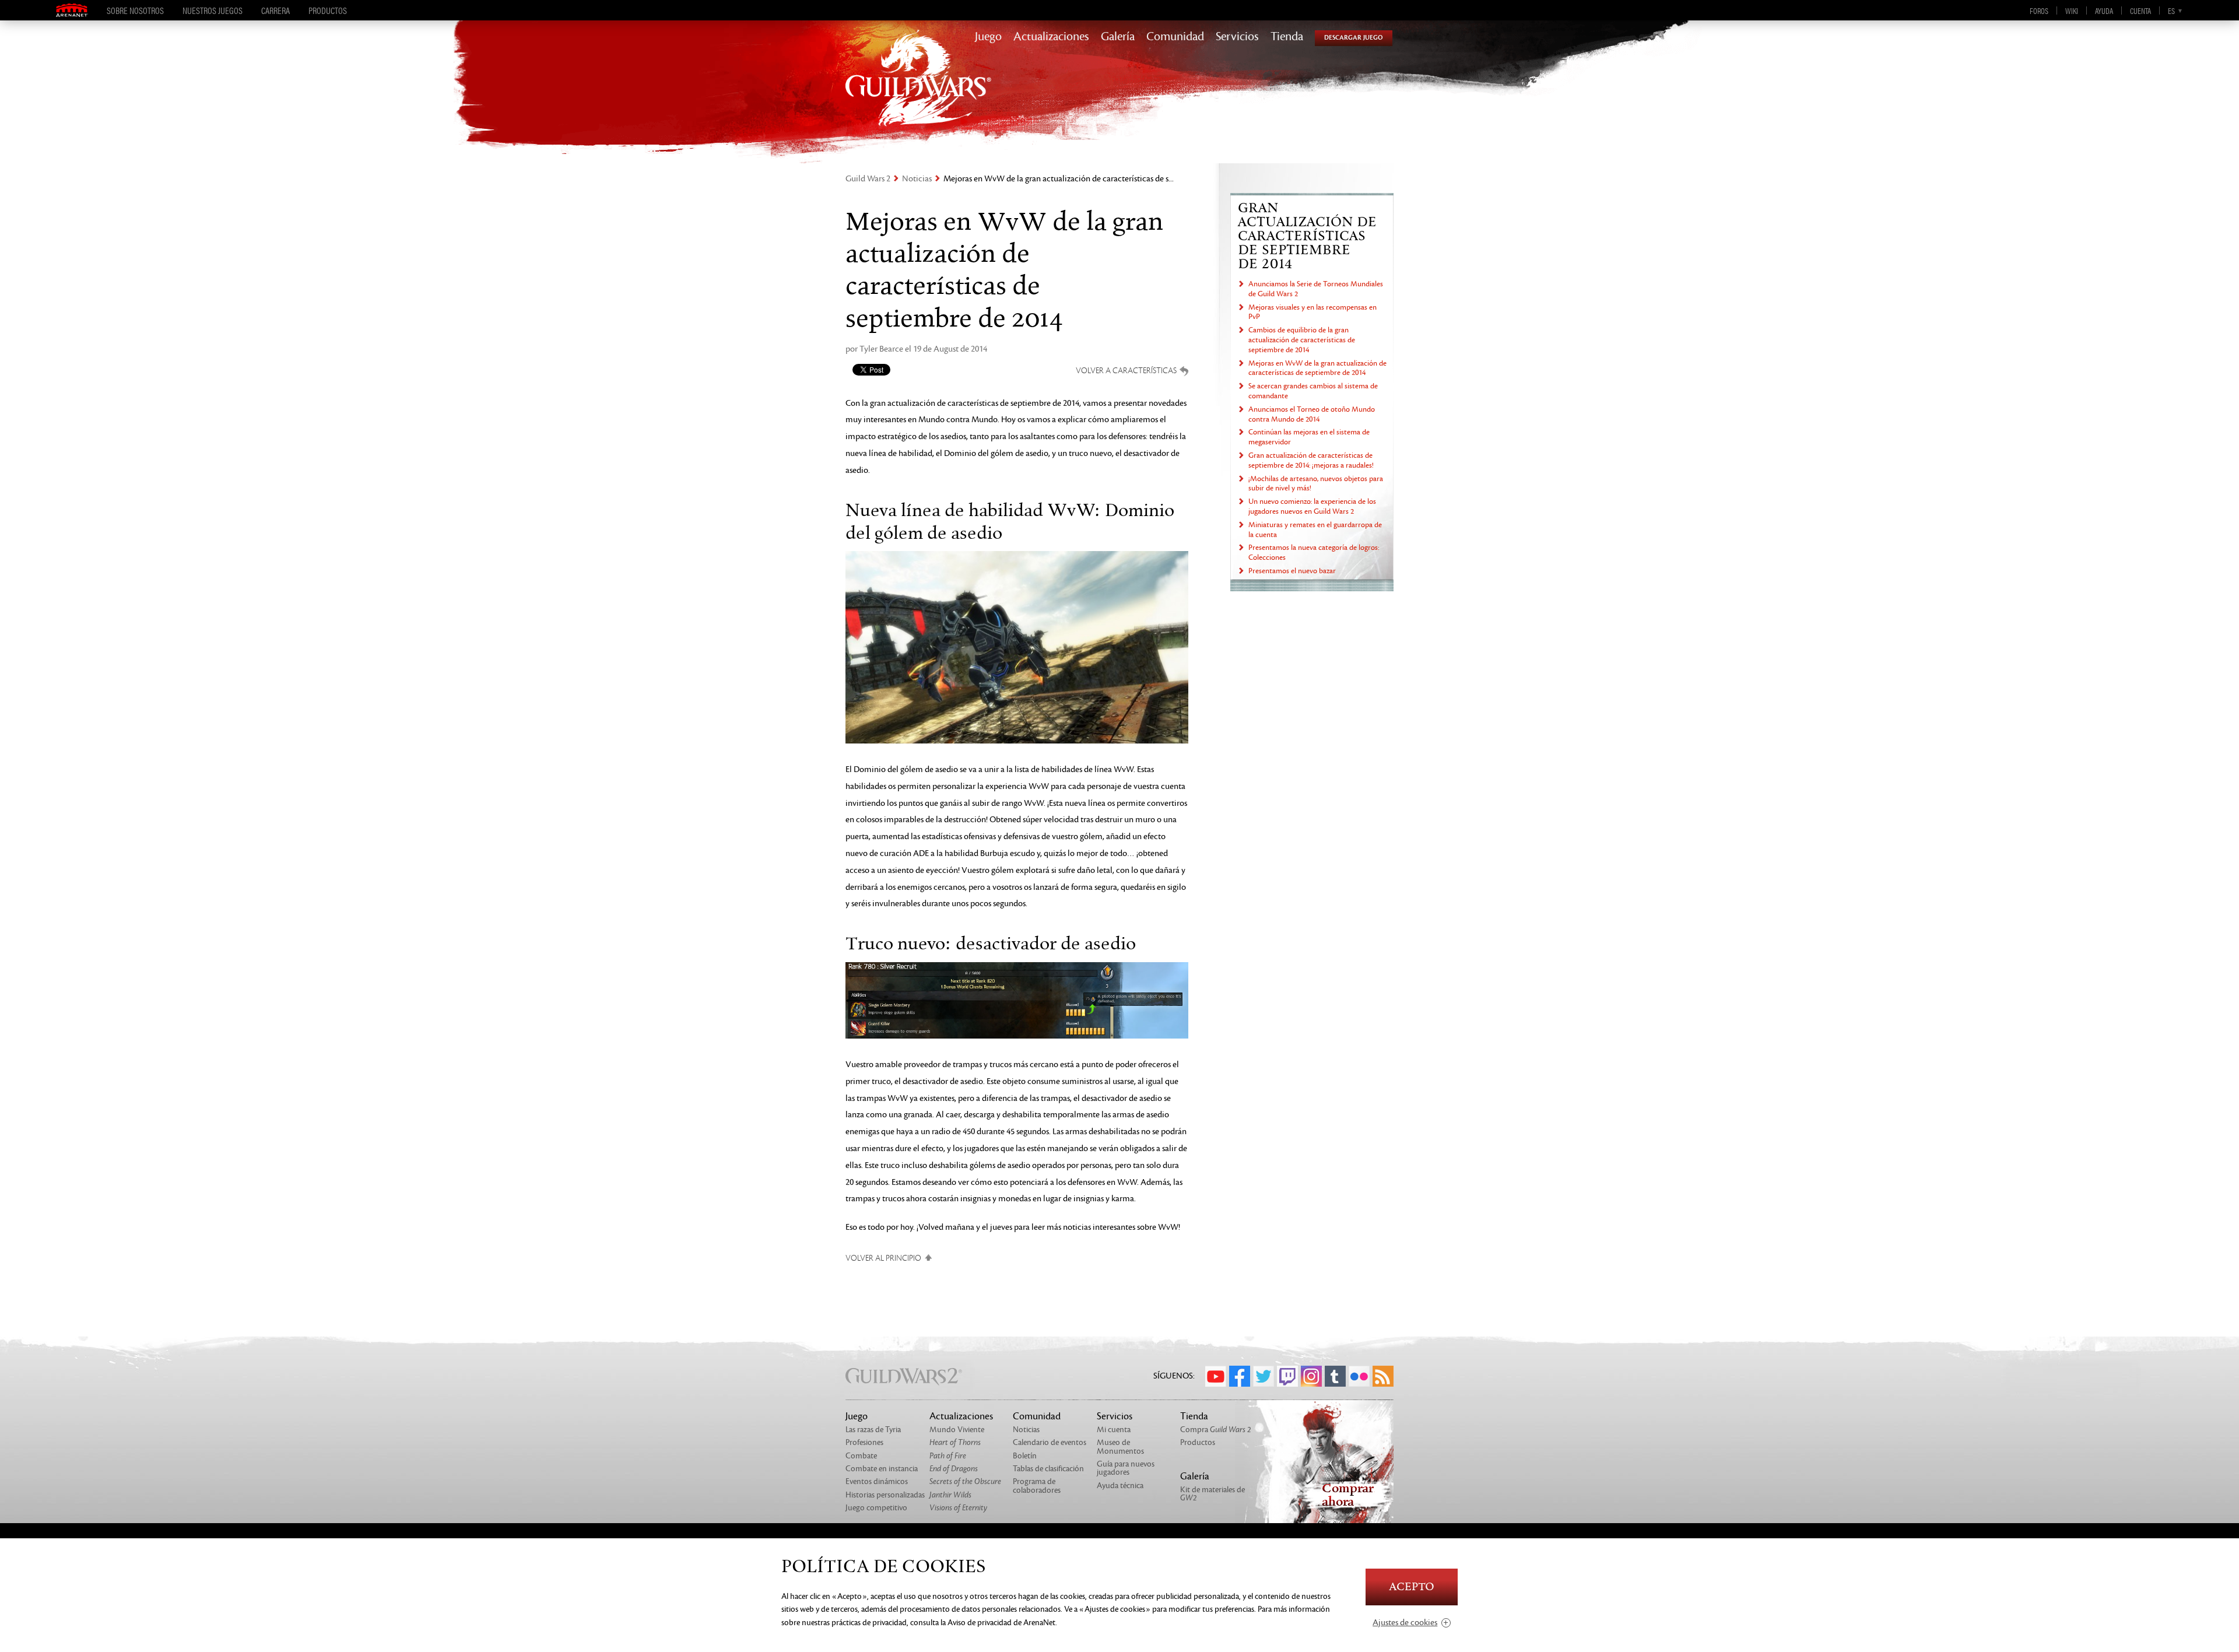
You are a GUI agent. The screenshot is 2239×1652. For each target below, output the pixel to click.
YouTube (1216, 1376)
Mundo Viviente (957, 1430)
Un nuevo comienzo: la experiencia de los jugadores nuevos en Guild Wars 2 (1312, 506)
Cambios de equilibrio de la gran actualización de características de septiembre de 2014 (1302, 340)
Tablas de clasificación (1048, 1469)
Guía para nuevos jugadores (1126, 1468)
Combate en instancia (882, 1469)
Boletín (1025, 1456)
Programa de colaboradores (1037, 1486)
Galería (1118, 37)
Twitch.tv (1287, 1376)
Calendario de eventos (1050, 1442)
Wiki (2072, 10)
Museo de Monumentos (1120, 1446)
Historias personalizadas (885, 1495)
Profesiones (864, 1442)
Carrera (276, 10)
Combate (861, 1456)
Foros (2039, 10)
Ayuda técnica (1120, 1486)
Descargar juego (1354, 38)
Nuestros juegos (213, 10)
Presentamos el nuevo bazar (1292, 571)
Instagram (1311, 1376)
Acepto (1412, 1587)
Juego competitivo (876, 1508)
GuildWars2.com (918, 90)
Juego (988, 37)
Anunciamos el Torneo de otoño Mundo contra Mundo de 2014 (1312, 414)
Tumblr (1335, 1376)
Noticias (917, 179)
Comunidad (1175, 37)
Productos (328, 10)
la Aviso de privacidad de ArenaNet (998, 1623)
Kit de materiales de (1213, 1494)
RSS (1383, 1376)
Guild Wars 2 (868, 179)
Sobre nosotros (135, 10)
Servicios (1237, 37)
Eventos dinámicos (877, 1481)
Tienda (1287, 37)
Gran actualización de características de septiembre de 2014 (1307, 236)
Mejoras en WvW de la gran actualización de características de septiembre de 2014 (1317, 368)
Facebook (1240, 1376)
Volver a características (1126, 371)
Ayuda (2104, 10)
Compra (1216, 1430)
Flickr (1359, 1376)
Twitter (1264, 1376)
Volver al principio (883, 1258)
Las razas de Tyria (873, 1430)
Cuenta (2140, 10)
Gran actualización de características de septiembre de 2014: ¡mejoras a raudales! (1311, 460)
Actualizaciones (1051, 37)
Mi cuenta (1114, 1430)
